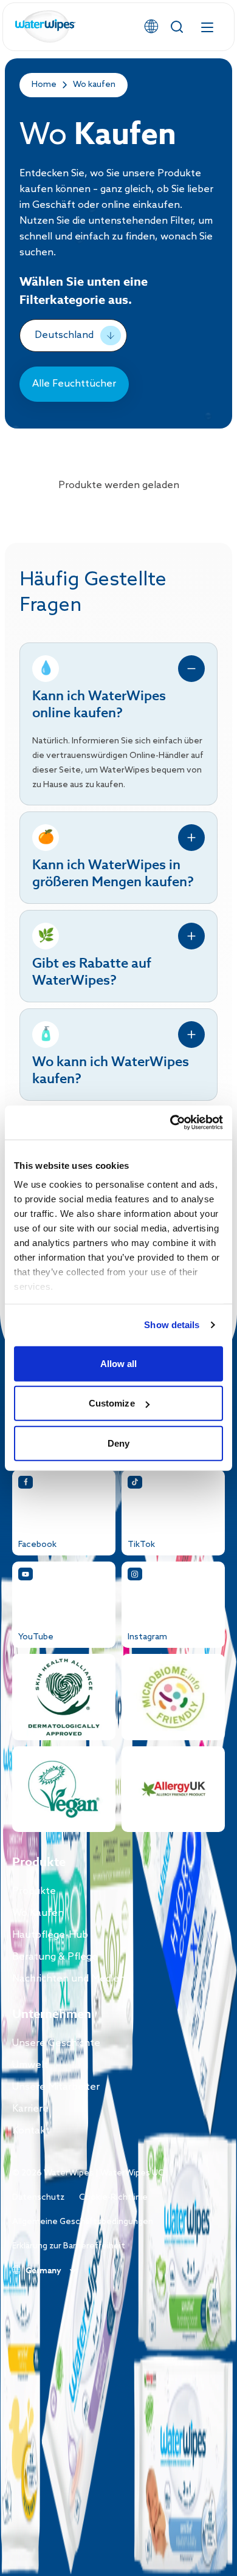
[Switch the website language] (151, 27)
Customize (112, 1403)
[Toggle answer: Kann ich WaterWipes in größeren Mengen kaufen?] (191, 838)
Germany (43, 2271)
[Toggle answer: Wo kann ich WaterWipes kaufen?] (191, 1035)
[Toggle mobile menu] (207, 27)
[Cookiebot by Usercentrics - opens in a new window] (170, 1123)
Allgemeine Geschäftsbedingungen (83, 2222)
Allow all (119, 1363)
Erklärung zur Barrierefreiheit (69, 2246)
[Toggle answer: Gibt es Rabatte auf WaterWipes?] (191, 936)
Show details (172, 1325)
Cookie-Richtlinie (113, 2198)
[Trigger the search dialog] (177, 27)
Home (44, 85)
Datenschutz (38, 2198)
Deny (118, 1443)
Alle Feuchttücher (74, 384)
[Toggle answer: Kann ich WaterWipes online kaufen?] (191, 669)
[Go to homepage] (46, 27)
